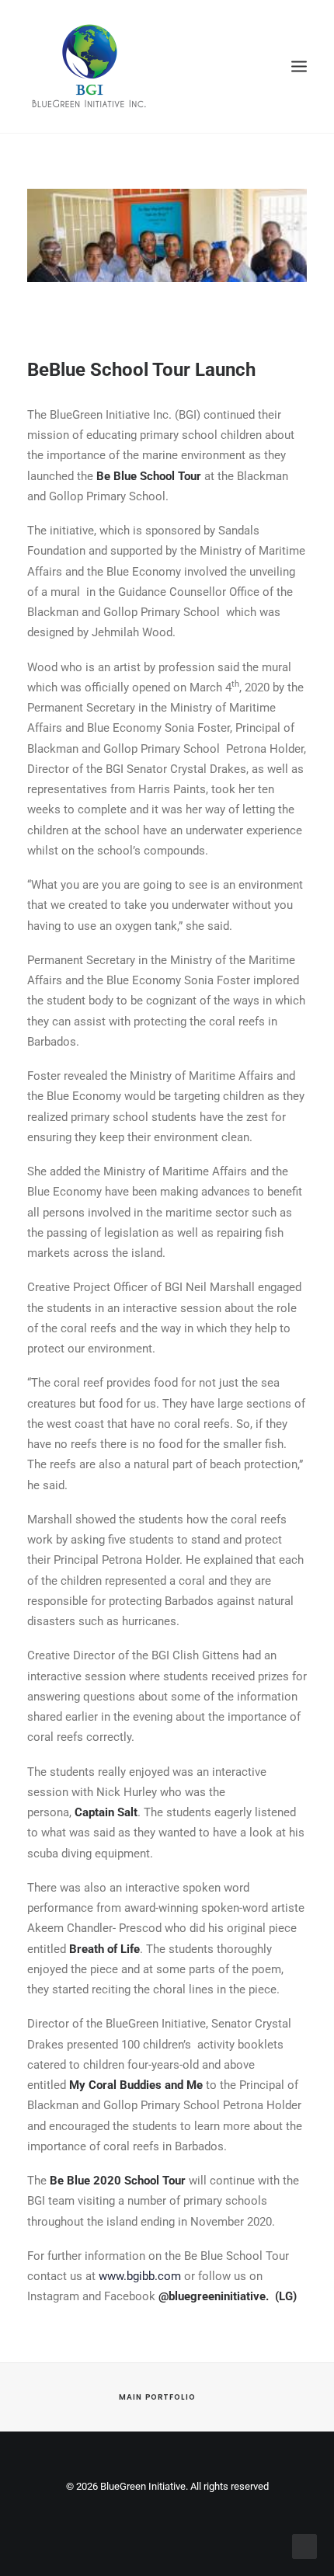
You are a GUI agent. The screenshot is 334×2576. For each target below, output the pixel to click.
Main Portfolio (157, 2397)
